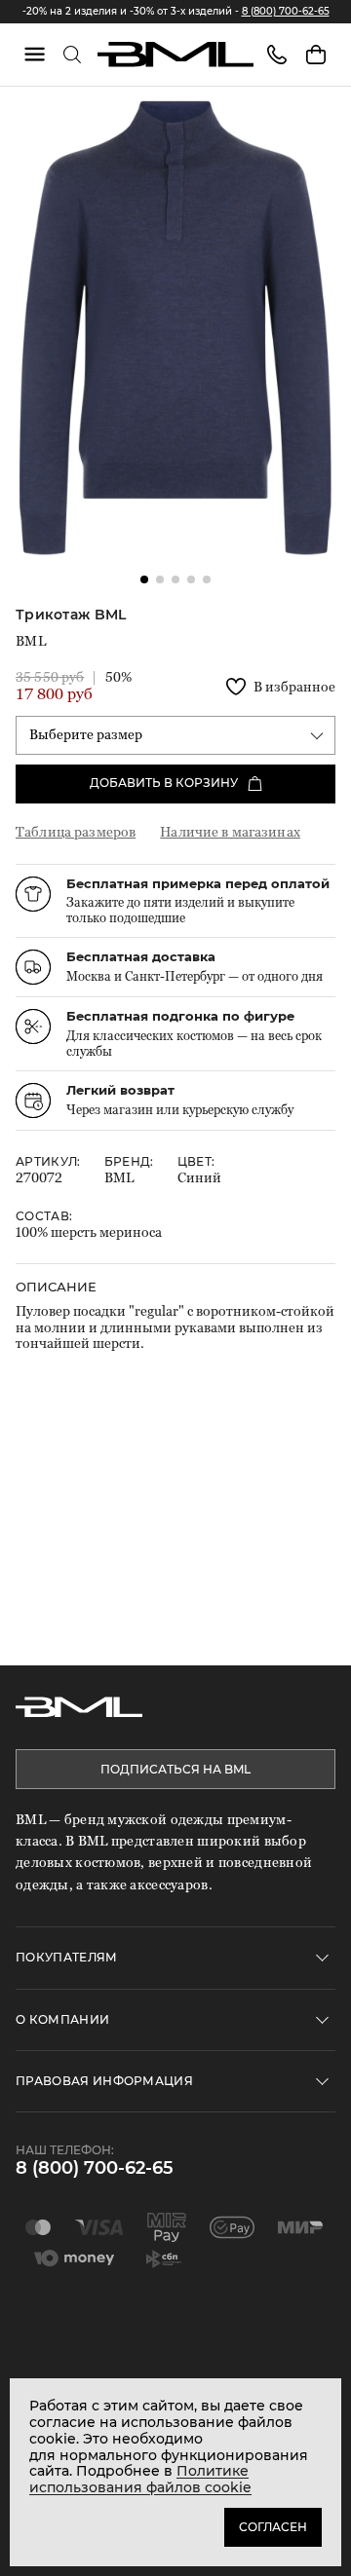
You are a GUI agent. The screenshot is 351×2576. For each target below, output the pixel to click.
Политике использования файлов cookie (140, 2479)
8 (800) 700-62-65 (286, 11)
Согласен (273, 2527)
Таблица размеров (76, 831)
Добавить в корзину (164, 783)
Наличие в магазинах (230, 831)
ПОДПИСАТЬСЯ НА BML (175, 1769)
